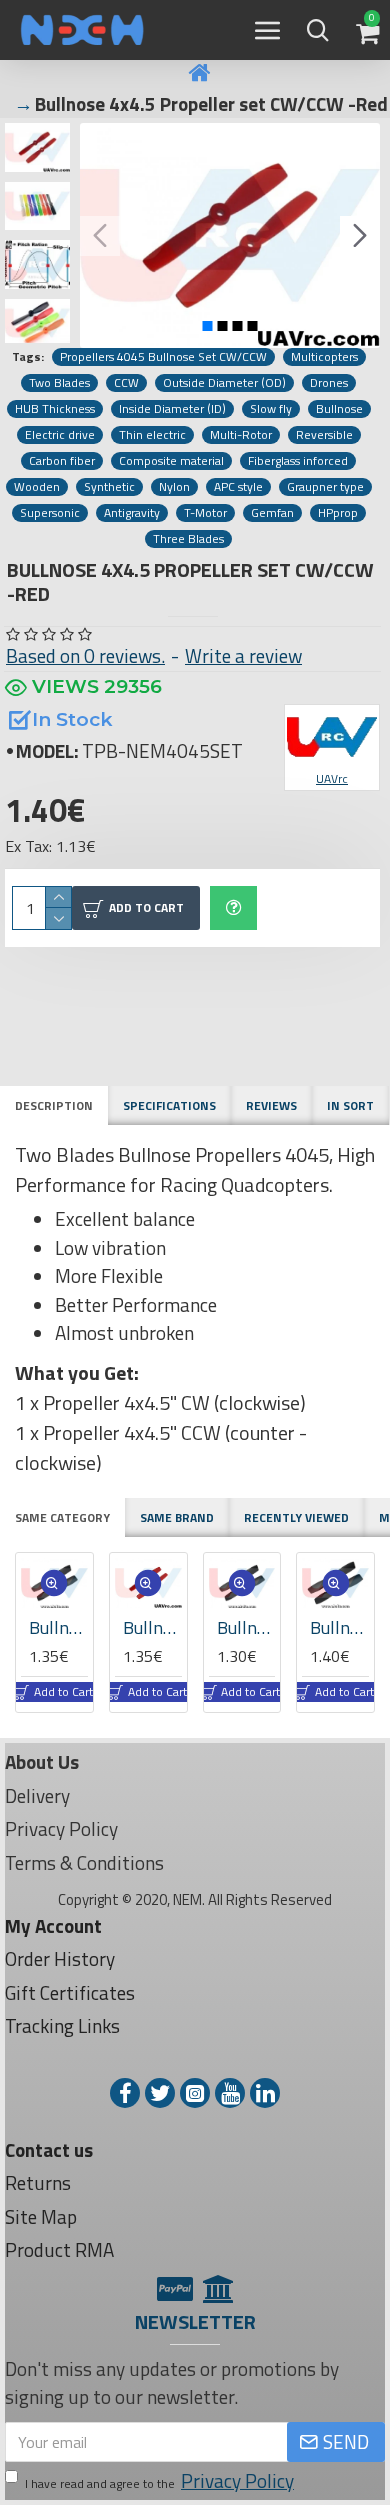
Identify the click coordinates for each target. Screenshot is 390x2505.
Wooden (37, 487)
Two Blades (59, 383)
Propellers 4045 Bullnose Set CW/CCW (163, 357)
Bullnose (339, 409)
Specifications (169, 1105)
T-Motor (205, 513)
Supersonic (50, 513)
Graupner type (325, 487)
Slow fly (271, 409)
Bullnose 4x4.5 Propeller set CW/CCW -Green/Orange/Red (155, 1627)
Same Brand (177, 1517)
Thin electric (152, 435)
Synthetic (109, 487)
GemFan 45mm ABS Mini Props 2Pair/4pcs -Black (249, 1627)
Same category (62, 1517)
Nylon (174, 487)
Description (54, 1105)
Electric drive (60, 435)
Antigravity (132, 513)
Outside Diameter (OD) (224, 383)
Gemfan (272, 513)
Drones (329, 383)
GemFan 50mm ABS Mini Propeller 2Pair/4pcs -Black (343, 1627)
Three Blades (188, 539)
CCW (126, 383)
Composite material (171, 461)
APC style (238, 487)
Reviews (271, 1105)
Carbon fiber (62, 461)
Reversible (324, 435)
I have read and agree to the (159, 2481)
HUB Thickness (55, 409)
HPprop (338, 513)
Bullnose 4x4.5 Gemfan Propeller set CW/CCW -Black (61, 1627)
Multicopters (324, 357)
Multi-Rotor (241, 435)
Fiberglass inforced (298, 461)
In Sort (350, 1105)
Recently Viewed (296, 1517)
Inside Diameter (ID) (172, 409)
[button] (100, 236)
